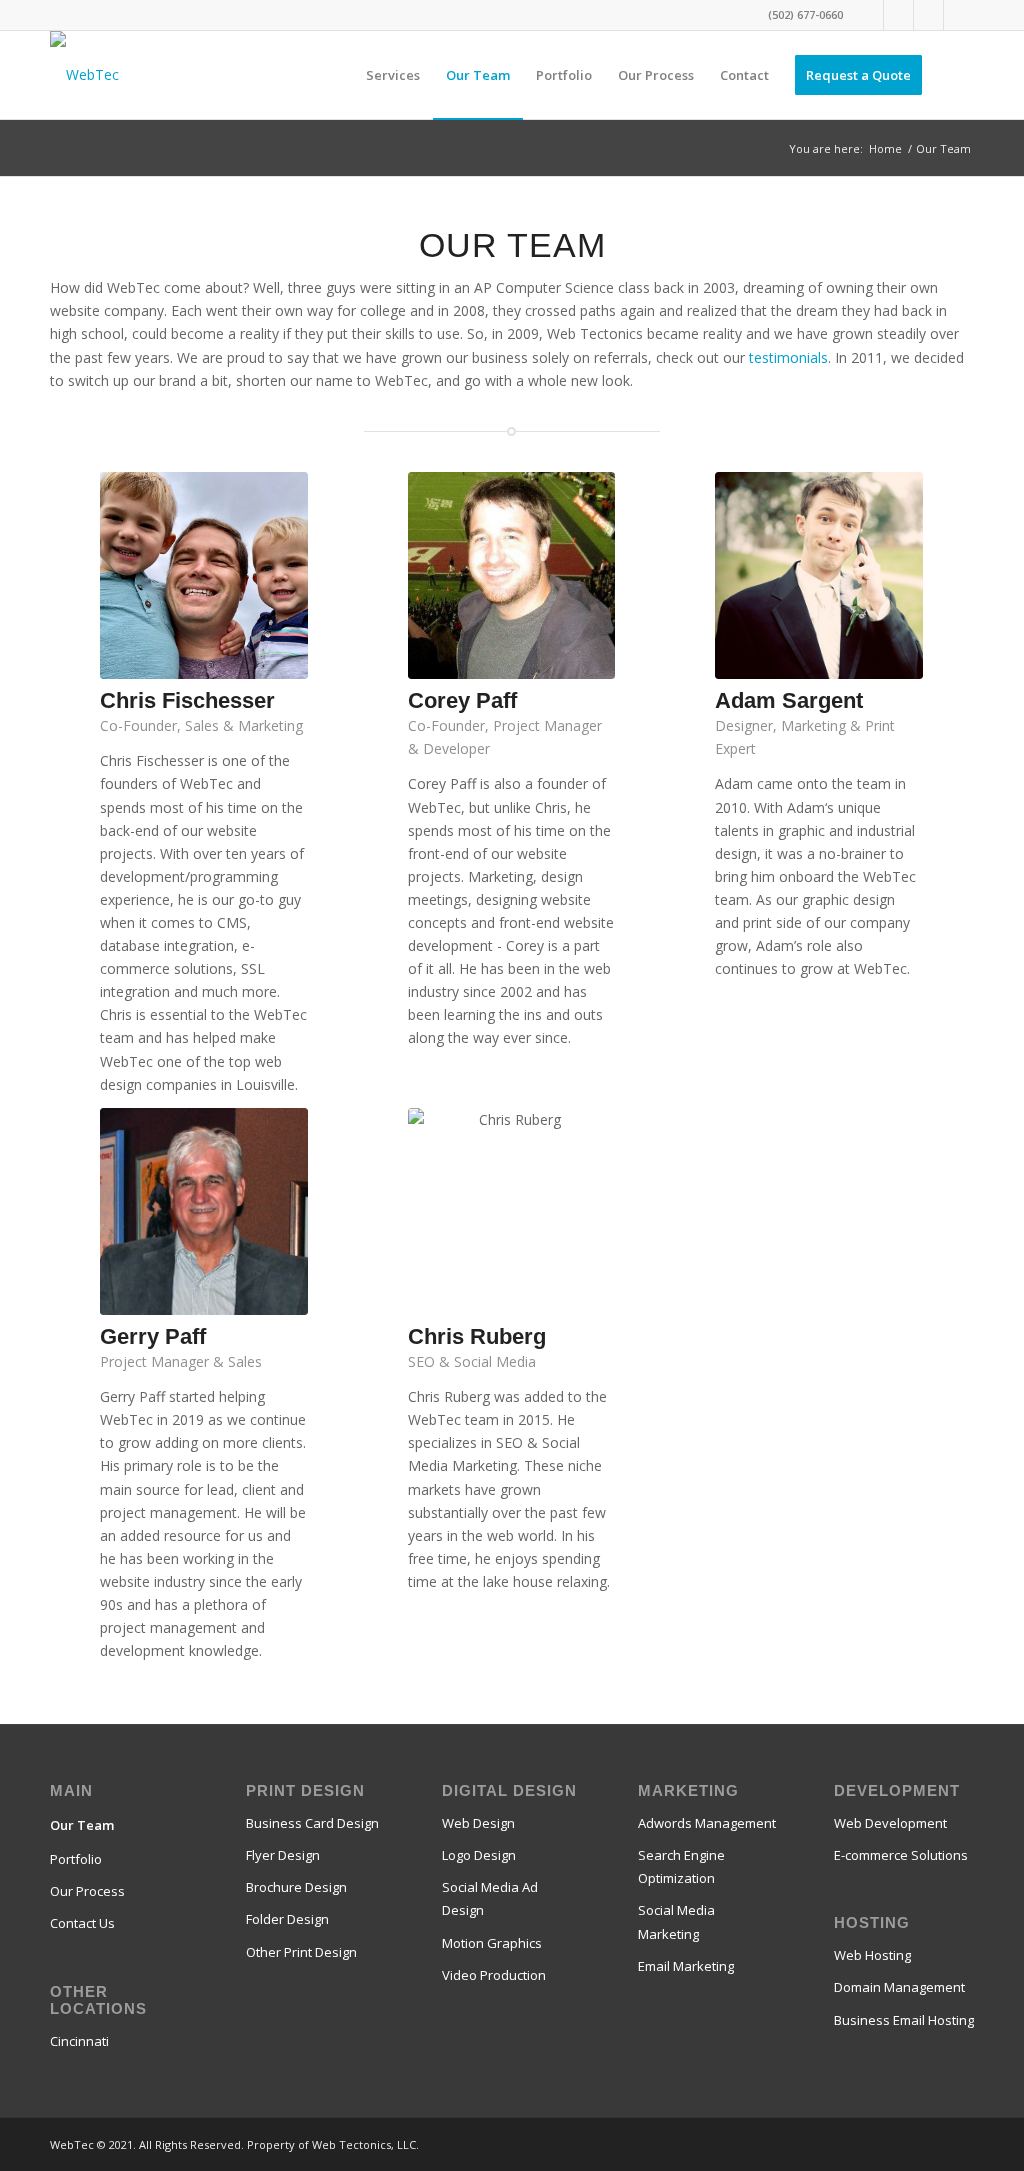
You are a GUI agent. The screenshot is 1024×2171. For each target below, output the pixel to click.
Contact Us (82, 1923)
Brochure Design (296, 1887)
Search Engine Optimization (681, 1866)
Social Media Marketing (676, 1921)
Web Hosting (872, 1955)
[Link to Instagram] (928, 15)
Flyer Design (283, 1855)
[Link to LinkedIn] (959, 15)
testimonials (788, 357)
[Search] (954, 75)
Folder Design (287, 1919)
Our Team (82, 1825)
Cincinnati (79, 2041)
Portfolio (76, 1859)
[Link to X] (898, 15)
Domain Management (899, 1987)
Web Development (890, 1823)
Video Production (494, 1975)
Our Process (87, 1891)
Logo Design (479, 1855)
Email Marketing (686, 1966)
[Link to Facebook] (868, 15)
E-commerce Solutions (901, 1855)
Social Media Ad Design (490, 1898)
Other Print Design (301, 1952)
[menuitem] (393, 75)
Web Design (478, 1823)
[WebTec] (84, 75)
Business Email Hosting (904, 2020)
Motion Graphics (492, 1943)
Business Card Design (312, 1823)
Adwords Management (707, 1823)
